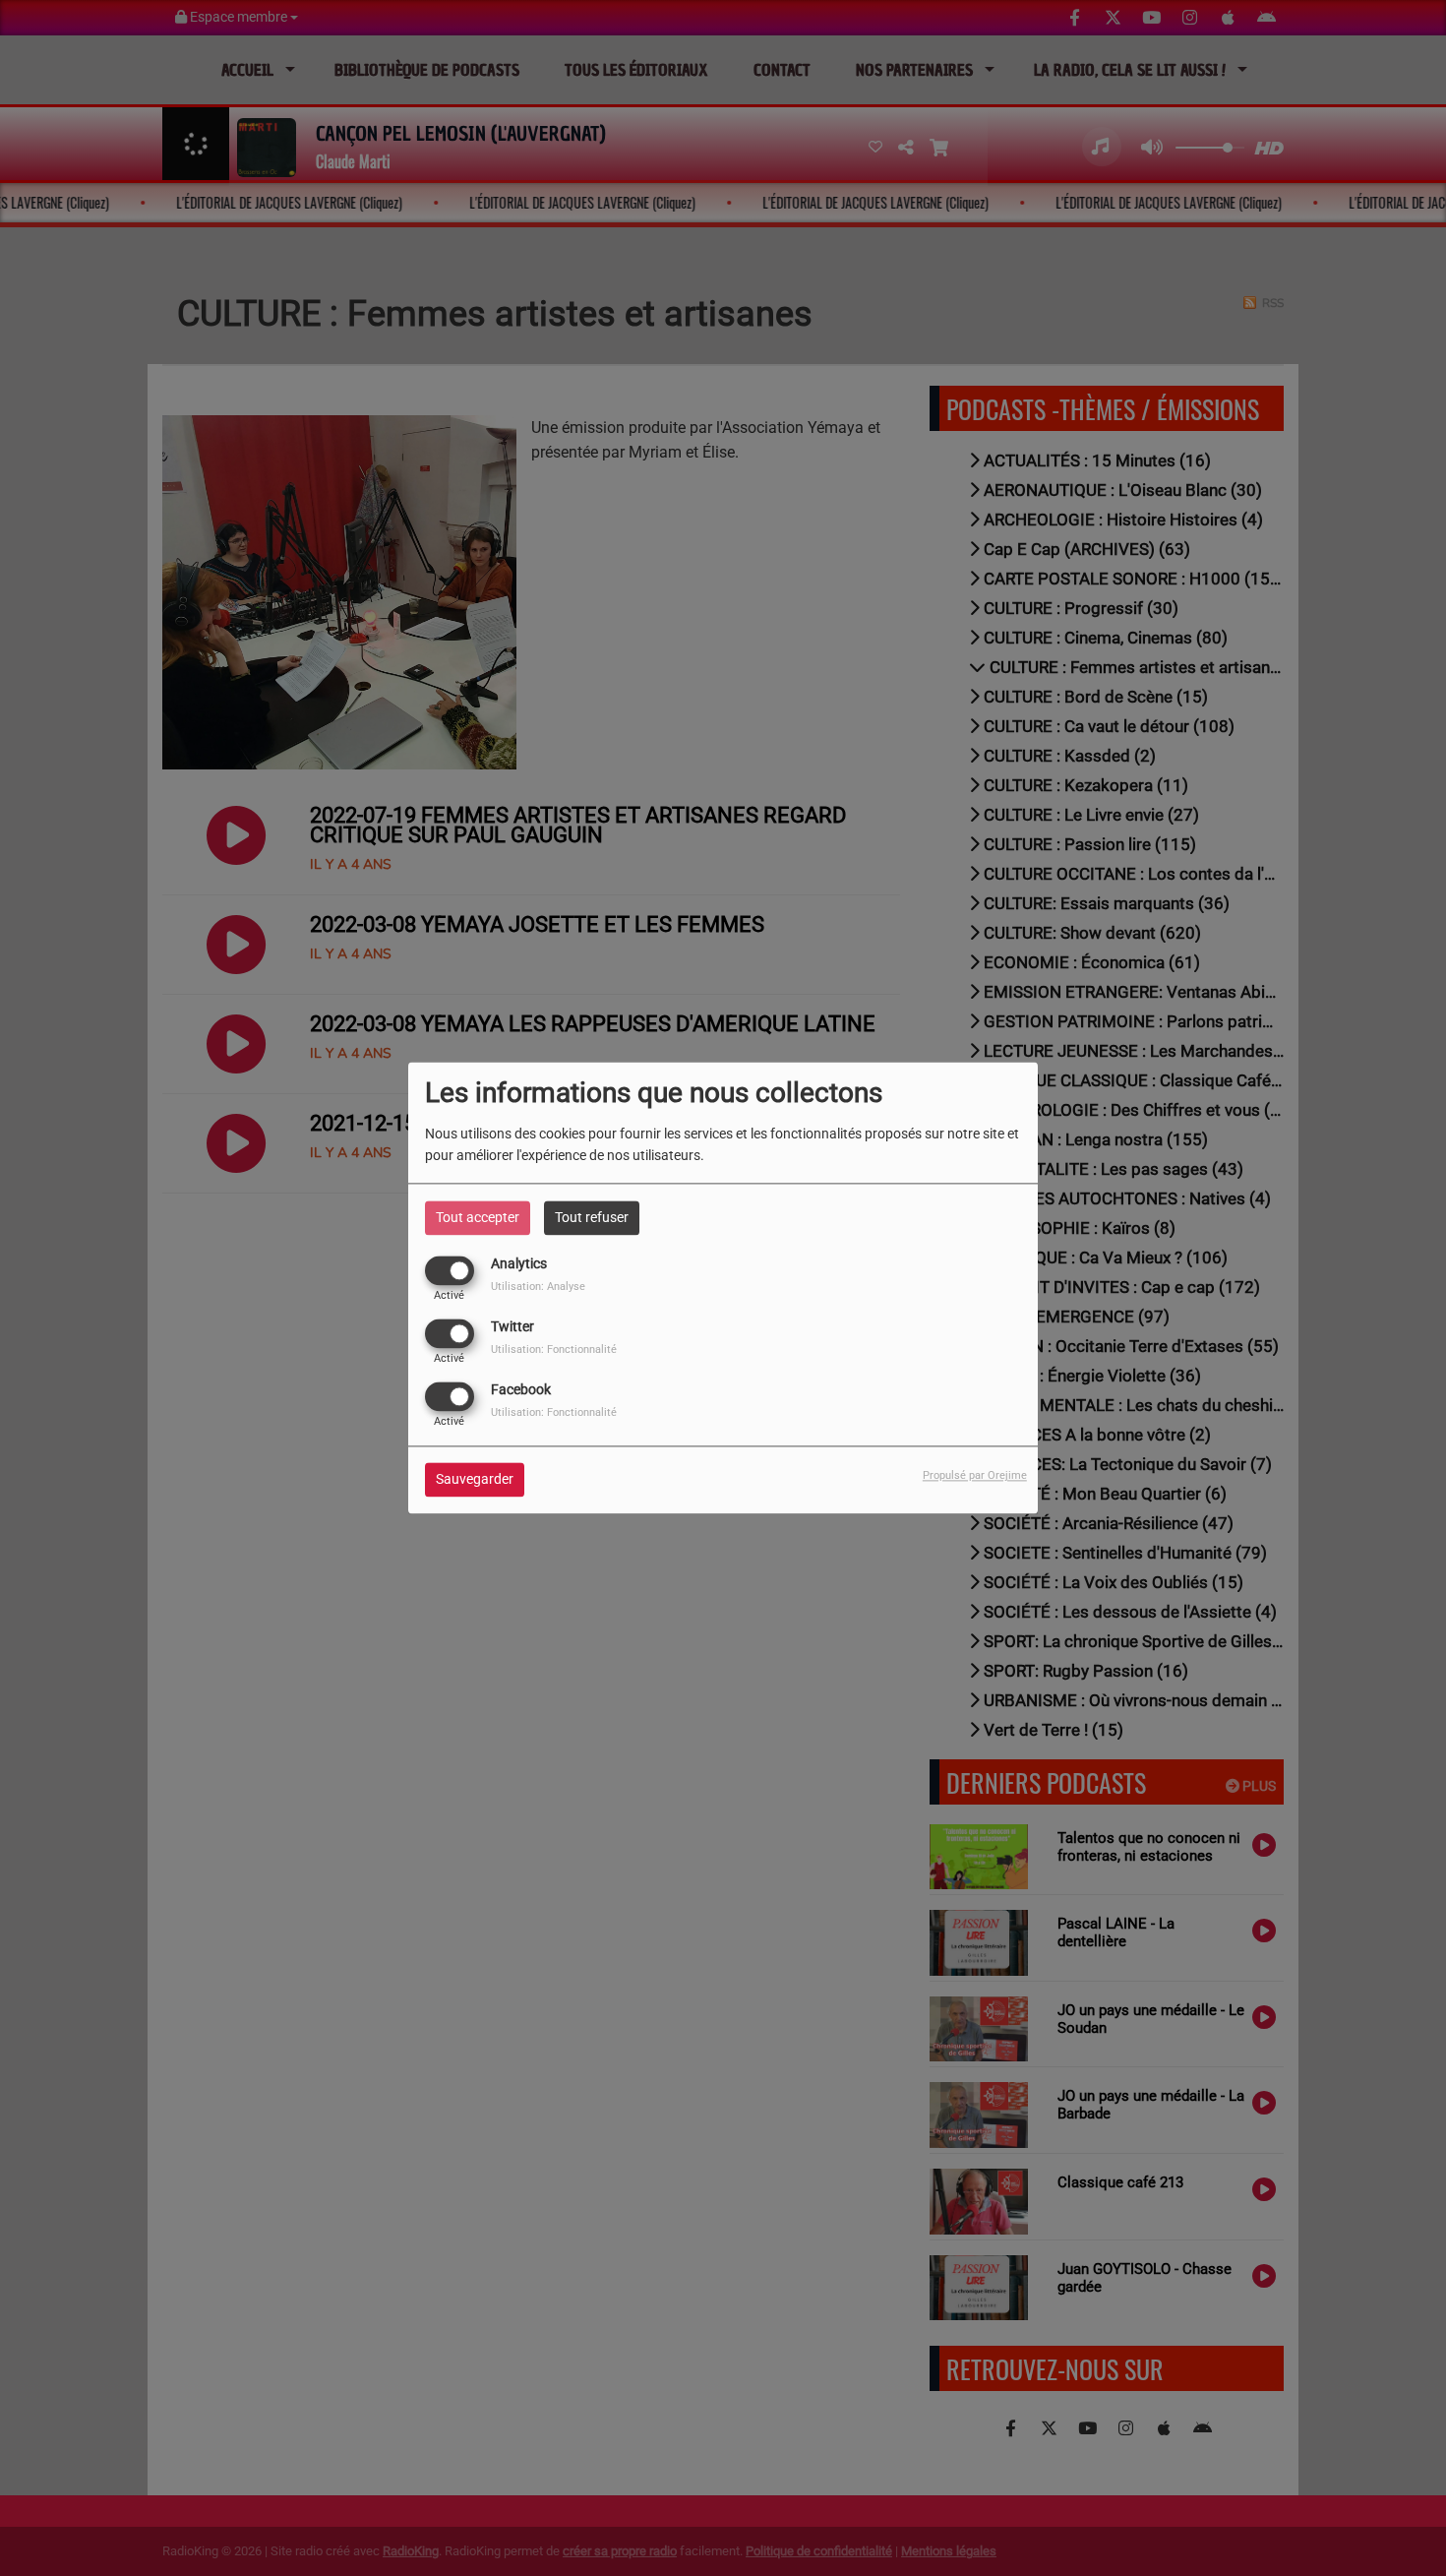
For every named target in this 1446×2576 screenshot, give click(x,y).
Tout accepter (478, 1217)
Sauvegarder (475, 1480)
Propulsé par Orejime (975, 1476)
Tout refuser (592, 1217)
